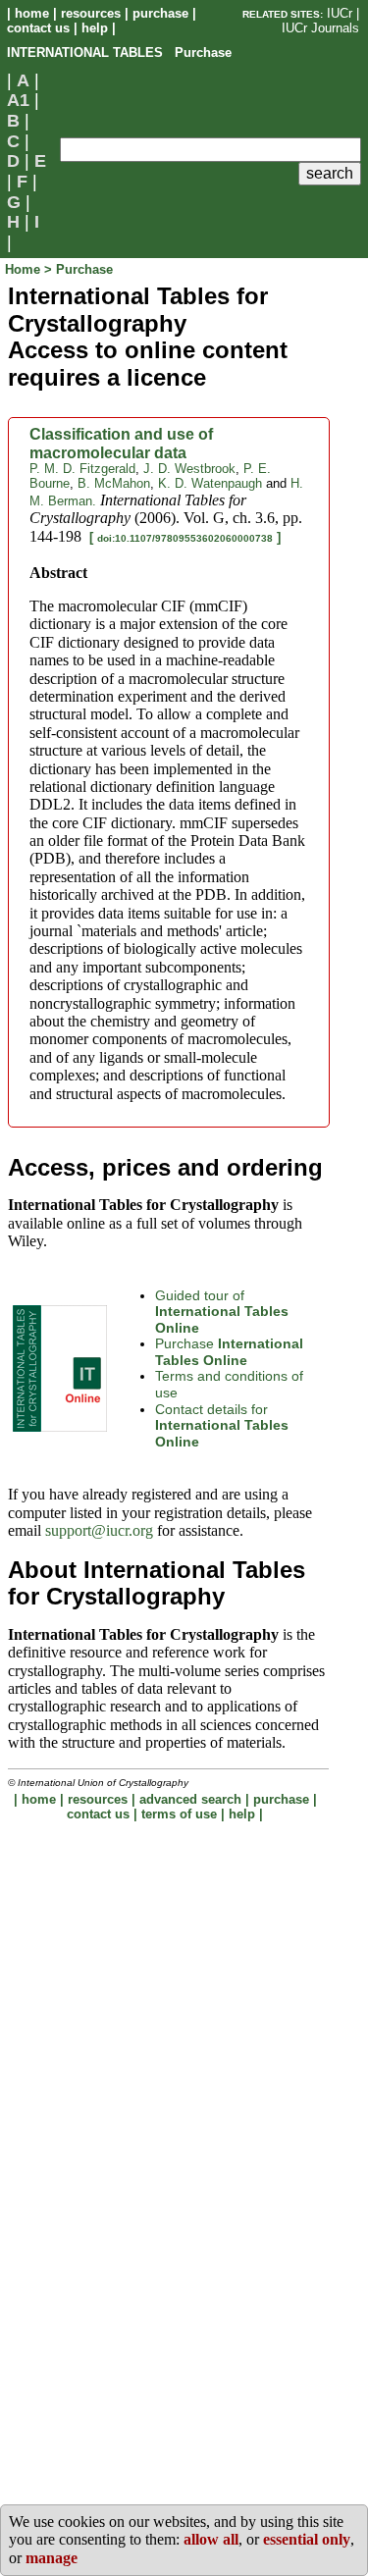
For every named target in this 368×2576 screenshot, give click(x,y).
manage (52, 2558)
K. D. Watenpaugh (210, 483)
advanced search (190, 1799)
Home (25, 269)
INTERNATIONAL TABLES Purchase (119, 53)
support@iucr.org (99, 1530)
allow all (211, 2539)
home (32, 13)
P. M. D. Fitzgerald (82, 469)
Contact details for (222, 1425)
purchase (160, 13)
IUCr (340, 13)
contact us (38, 28)
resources (91, 13)
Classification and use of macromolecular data (121, 443)
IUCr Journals (320, 28)
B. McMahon (114, 483)
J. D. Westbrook (189, 469)
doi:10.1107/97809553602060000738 (185, 538)
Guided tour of (222, 1312)
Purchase (229, 1352)
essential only (307, 2539)
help (95, 28)
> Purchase (79, 269)
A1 (18, 100)
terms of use (179, 1814)
